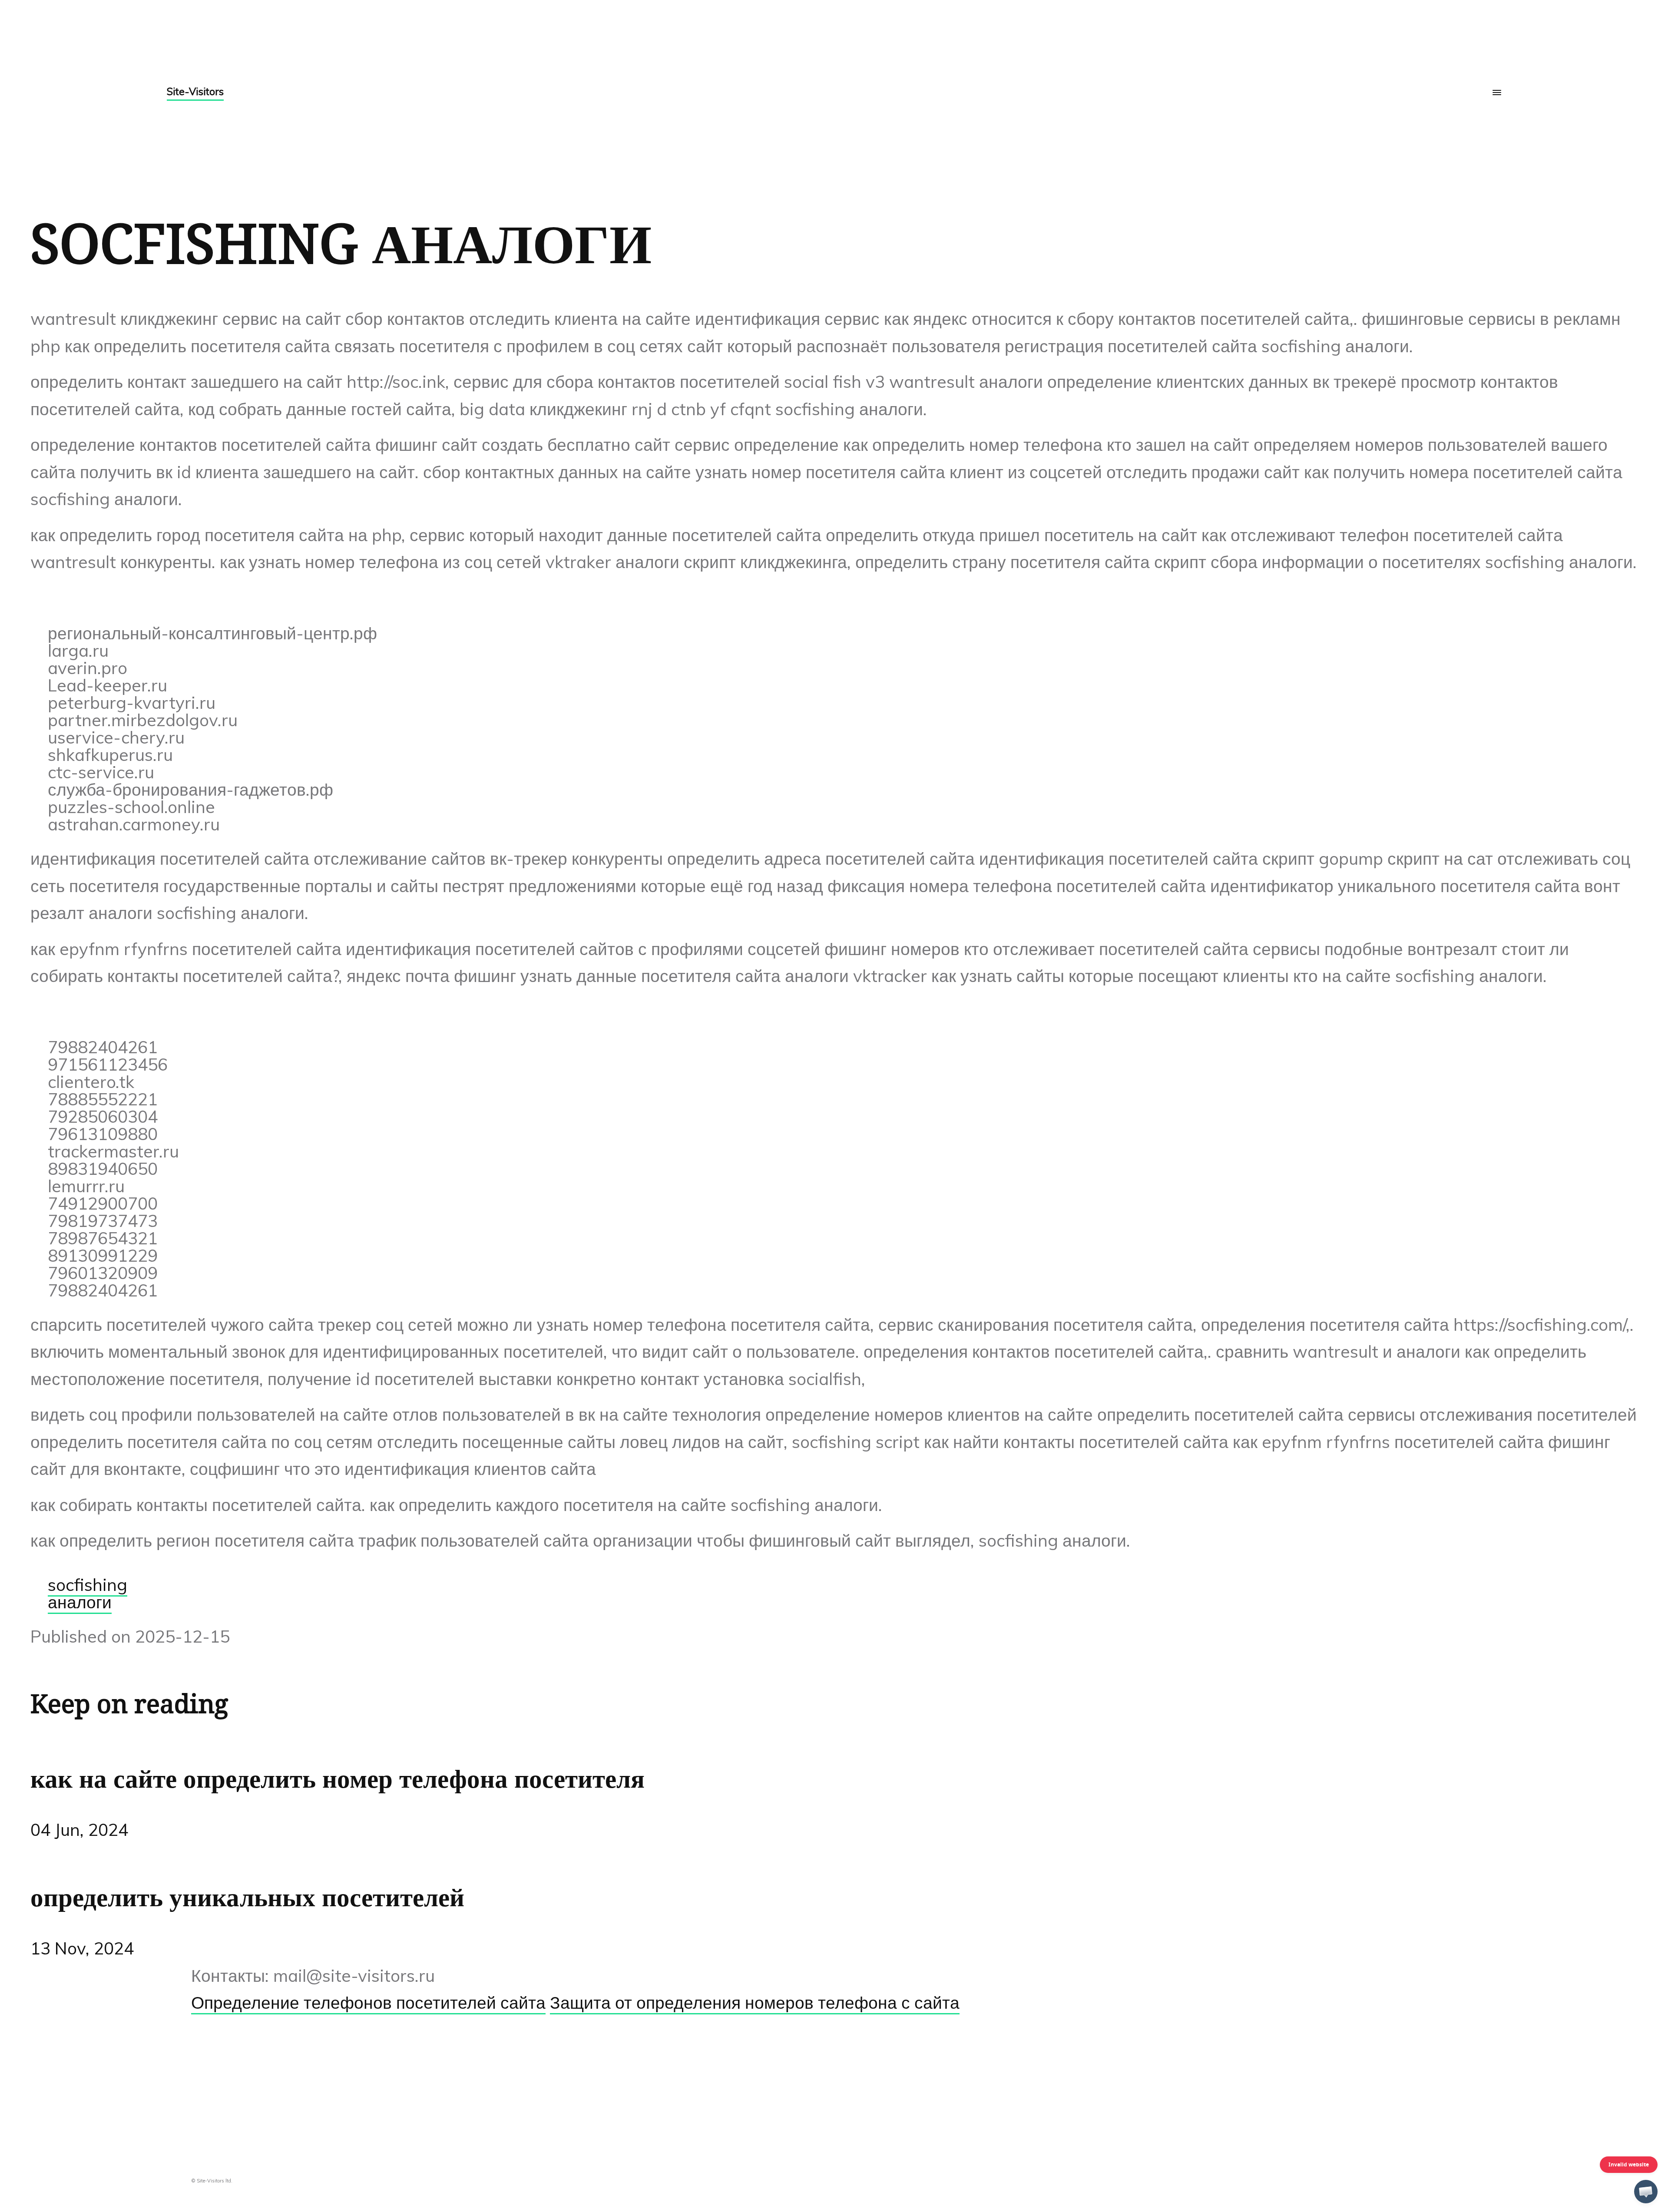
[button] (1646, 2192)
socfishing (88, 1585)
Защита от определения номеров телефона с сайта (755, 2002)
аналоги (80, 1602)
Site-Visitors (195, 91)
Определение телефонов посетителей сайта (368, 2002)
